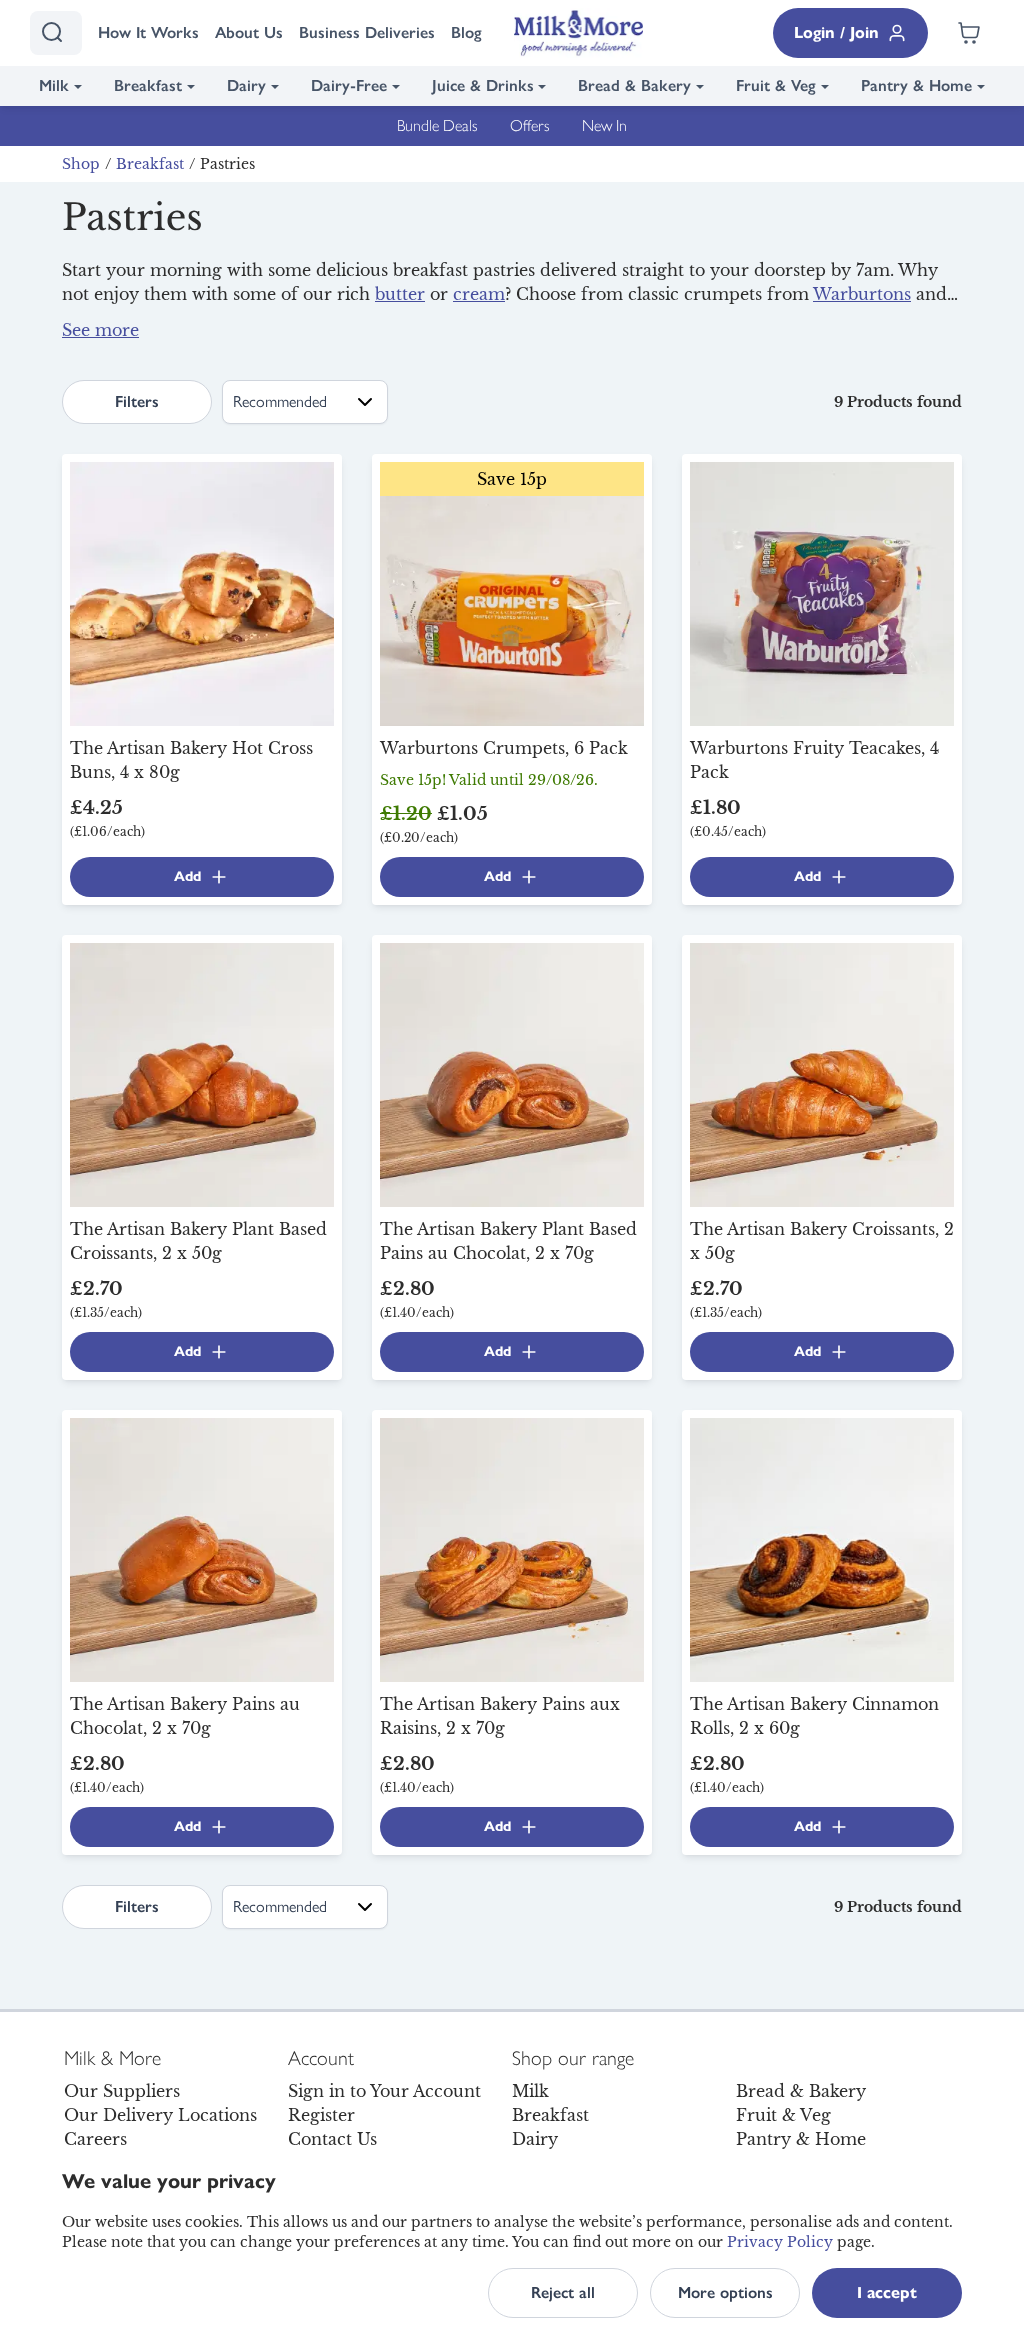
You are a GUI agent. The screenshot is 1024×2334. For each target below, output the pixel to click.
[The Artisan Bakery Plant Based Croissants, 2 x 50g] (202, 1073)
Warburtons (862, 294)
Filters (137, 401)
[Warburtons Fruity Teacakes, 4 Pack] (822, 592)
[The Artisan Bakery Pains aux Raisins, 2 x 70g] (512, 1548)
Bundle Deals (437, 125)
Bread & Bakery (634, 85)
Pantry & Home (916, 85)
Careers (95, 2139)
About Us (249, 32)
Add (187, 876)
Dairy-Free (349, 85)
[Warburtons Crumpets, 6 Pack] (512, 592)
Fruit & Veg (776, 85)
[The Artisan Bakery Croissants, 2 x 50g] (822, 1073)
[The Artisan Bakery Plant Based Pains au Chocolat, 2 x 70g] (512, 1073)
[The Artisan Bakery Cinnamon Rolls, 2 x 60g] (822, 1548)
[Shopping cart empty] (969, 33)
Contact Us (332, 2139)
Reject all (563, 2292)
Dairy (246, 85)
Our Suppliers (122, 2091)
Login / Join (836, 32)
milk (472, 338)
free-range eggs (851, 338)
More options (725, 2292)
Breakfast (148, 85)
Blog (466, 32)
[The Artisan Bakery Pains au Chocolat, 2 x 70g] (202, 1548)
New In (604, 125)
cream (479, 294)
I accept (887, 2292)
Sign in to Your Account (384, 2091)
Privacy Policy (780, 2242)
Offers (530, 125)
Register (321, 2115)
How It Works (148, 32)
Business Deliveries (367, 32)
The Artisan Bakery (497, 318)
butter (400, 294)
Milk (54, 85)
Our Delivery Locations (160, 2115)
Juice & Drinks (483, 85)
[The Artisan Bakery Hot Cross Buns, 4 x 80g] (202, 592)
